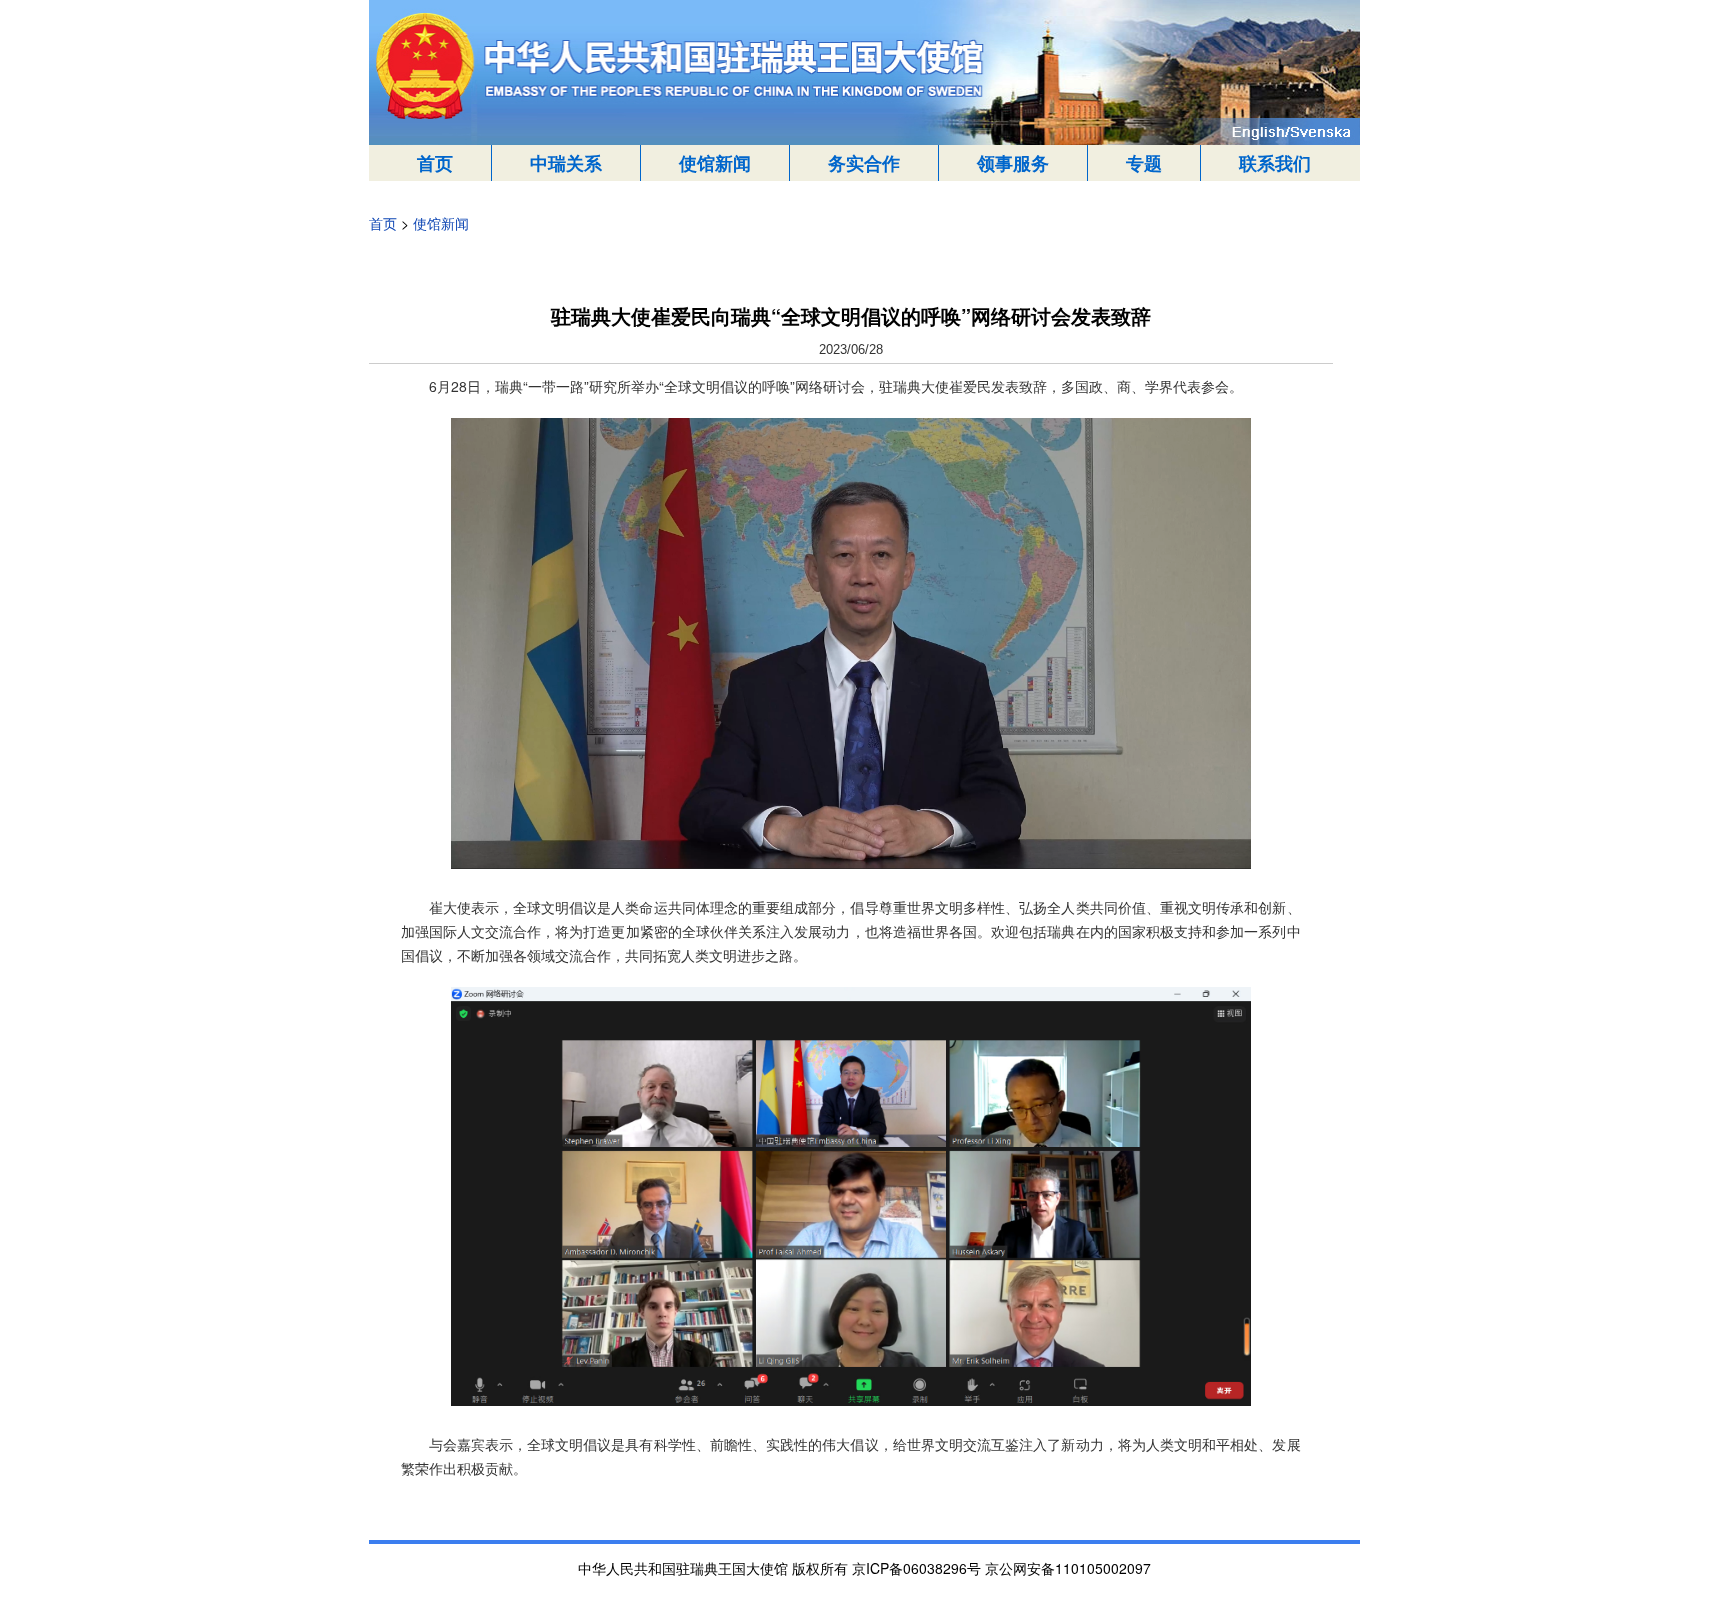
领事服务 (1013, 163)
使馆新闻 (715, 163)
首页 (435, 163)
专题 (1144, 163)
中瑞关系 (566, 163)
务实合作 (864, 163)
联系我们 (1275, 163)
